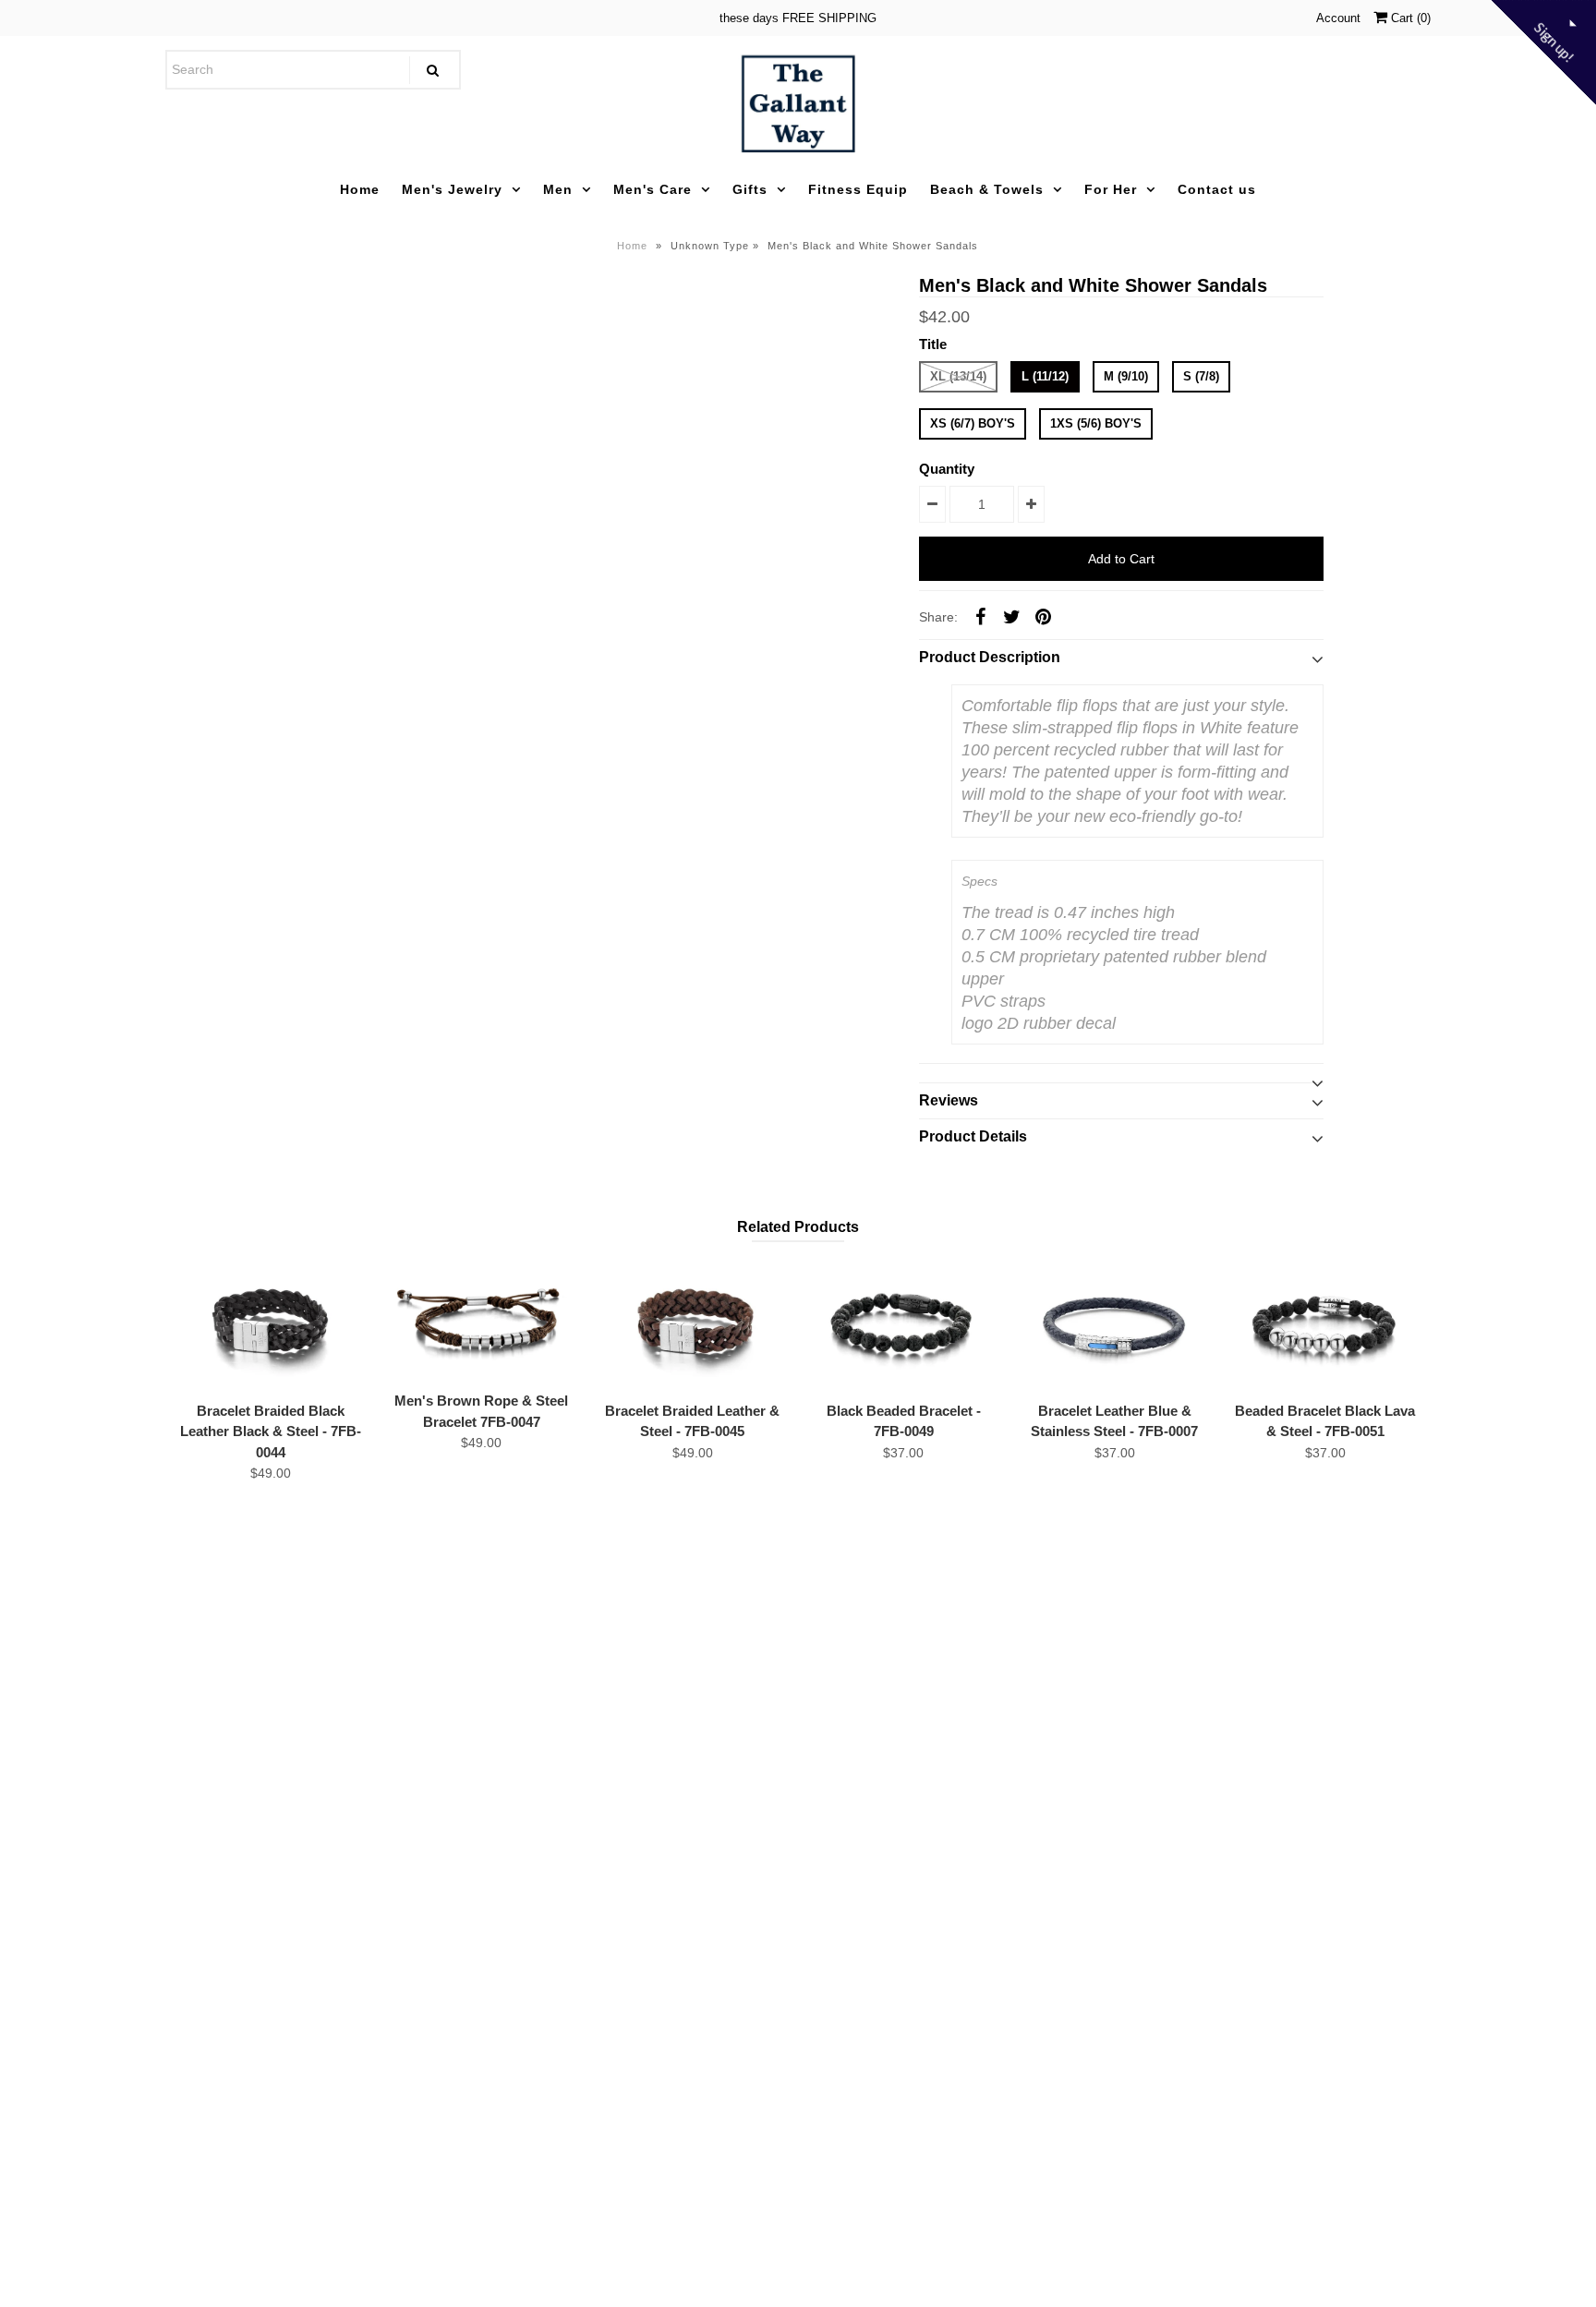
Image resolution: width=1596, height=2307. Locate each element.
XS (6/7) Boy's (973, 423)
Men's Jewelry (452, 189)
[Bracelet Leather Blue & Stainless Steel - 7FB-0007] (1115, 1325)
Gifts (750, 189)
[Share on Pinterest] (1043, 616)
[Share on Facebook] (980, 616)
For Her (1111, 189)
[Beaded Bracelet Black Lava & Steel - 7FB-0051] (1325, 1325)
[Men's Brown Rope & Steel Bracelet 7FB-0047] (481, 1320)
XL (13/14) (958, 376)
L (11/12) (1045, 376)
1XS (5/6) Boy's (1096, 423)
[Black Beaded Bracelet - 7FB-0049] (903, 1325)
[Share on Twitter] (1011, 616)
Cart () (1409, 18)
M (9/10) (1126, 376)
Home (360, 189)
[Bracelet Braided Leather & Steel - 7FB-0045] (693, 1325)
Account (1338, 18)
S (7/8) (1201, 376)
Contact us (1217, 189)
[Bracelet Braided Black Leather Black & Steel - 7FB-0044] (271, 1325)
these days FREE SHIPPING (798, 18)
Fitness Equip (858, 189)
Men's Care (653, 189)
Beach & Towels (987, 189)
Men (558, 189)
